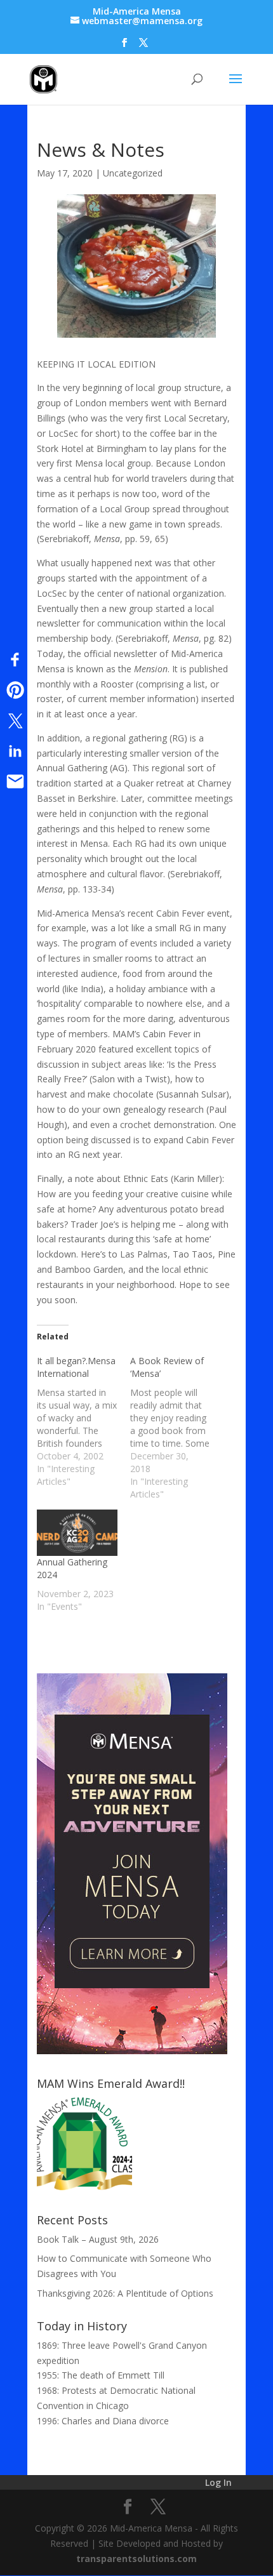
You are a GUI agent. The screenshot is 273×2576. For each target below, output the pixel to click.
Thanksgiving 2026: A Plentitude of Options (125, 2293)
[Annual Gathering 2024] (77, 1533)
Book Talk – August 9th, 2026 (98, 2239)
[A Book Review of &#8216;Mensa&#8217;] (177, 1428)
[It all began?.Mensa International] (83, 1421)
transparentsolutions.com (136, 2559)
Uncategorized (133, 173)
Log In (218, 2482)
